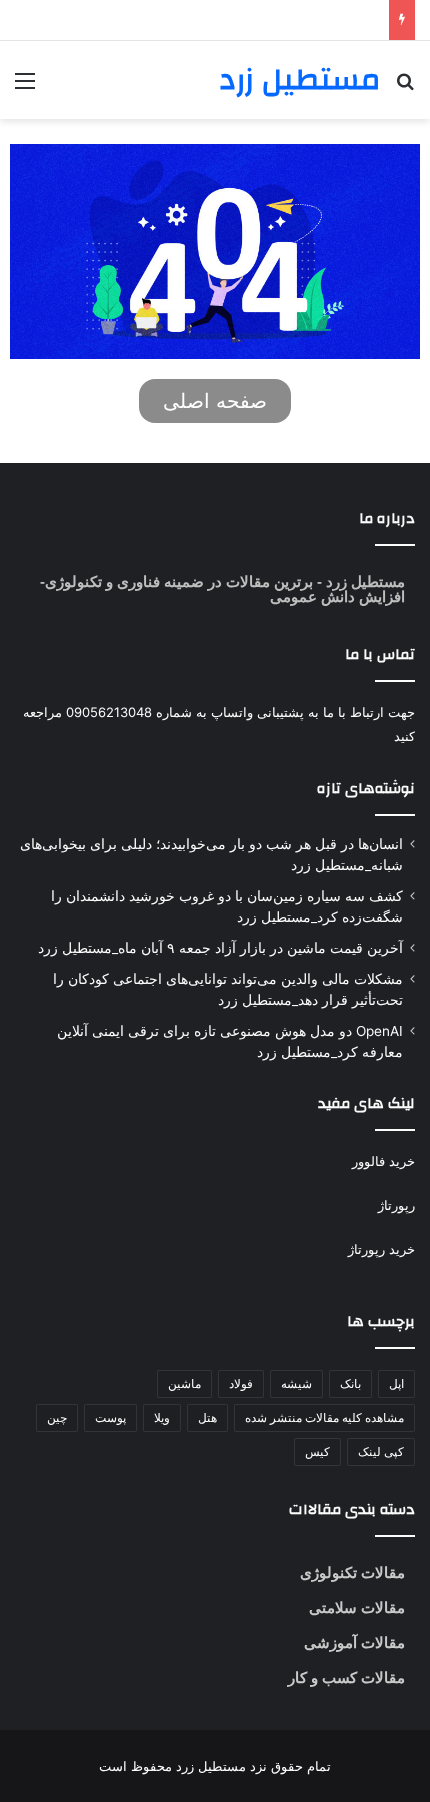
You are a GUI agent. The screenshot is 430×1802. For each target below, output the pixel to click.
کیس (317, 1451)
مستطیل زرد (363, 581)
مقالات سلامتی (357, 1607)
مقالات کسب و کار (346, 1677)
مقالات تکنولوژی (352, 1572)
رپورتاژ (396, 1205)
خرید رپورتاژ (381, 1249)
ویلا (162, 1417)
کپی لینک (381, 1451)
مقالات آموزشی (354, 1642)
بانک (350, 1383)
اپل (396, 1383)
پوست (110, 1417)
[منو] (25, 87)
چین (57, 1417)
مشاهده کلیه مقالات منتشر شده (324, 1417)
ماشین (184, 1383)
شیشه (296, 1383)
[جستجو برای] (405, 87)
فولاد (241, 1383)
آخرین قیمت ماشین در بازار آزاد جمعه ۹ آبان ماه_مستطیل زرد (220, 948)
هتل (207, 1417)
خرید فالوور (383, 1161)
